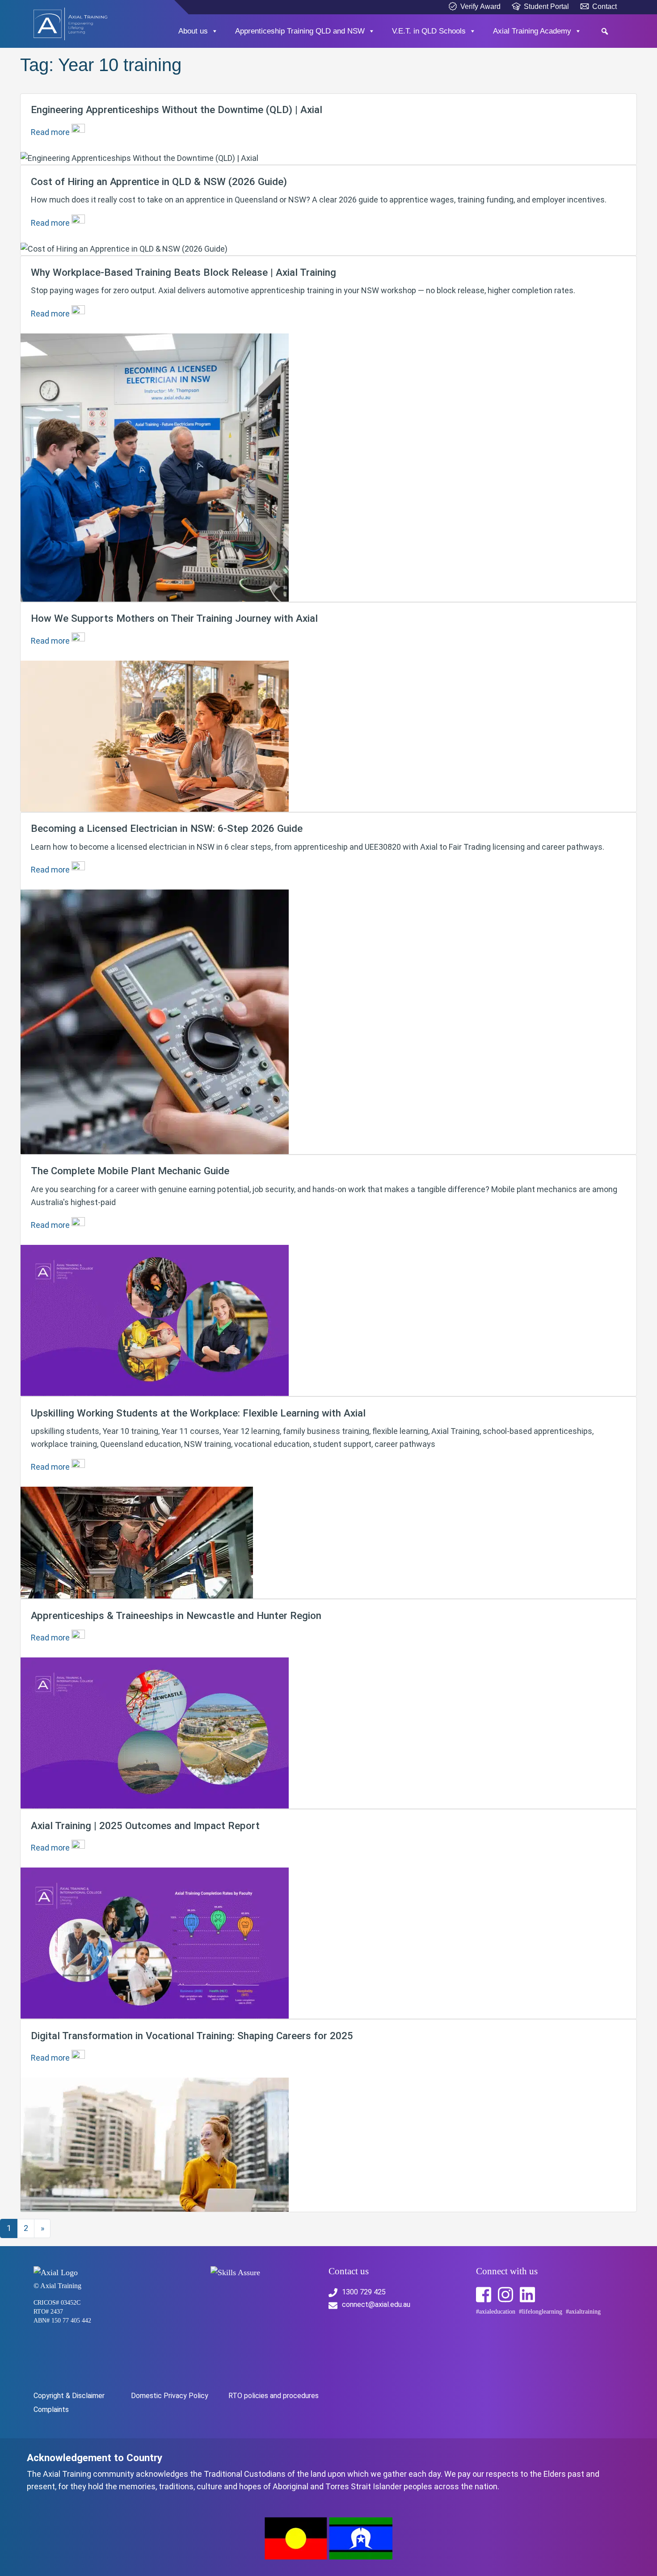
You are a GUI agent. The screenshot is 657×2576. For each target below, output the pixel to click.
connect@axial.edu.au (376, 2304)
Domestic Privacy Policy (170, 2396)
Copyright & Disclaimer (69, 2396)
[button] (604, 31)
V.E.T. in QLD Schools (429, 31)
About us (193, 31)
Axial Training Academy (532, 31)
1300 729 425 (364, 2292)
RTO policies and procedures (274, 2396)
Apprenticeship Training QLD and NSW (300, 31)
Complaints (51, 2409)
